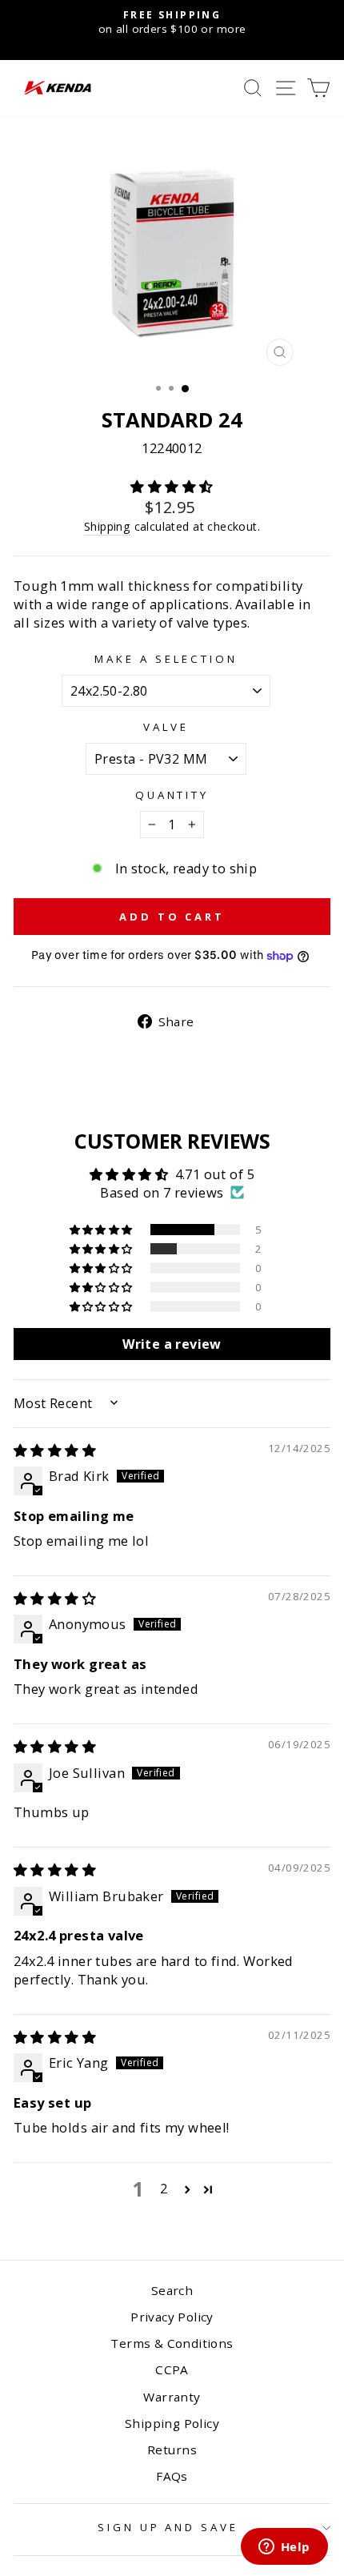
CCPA (172, 2369)
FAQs (172, 2476)
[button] (172, 486)
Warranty (172, 2397)
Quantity (172, 795)
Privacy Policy (172, 2317)
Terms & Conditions (172, 2343)
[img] (55, 1450)
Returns (172, 2450)
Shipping (107, 526)
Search (172, 2290)
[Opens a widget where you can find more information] (284, 2548)
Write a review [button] (172, 1344)
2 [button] (164, 2188)
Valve (166, 727)
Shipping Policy (172, 2423)
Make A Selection (166, 659)
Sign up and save (168, 2527)
